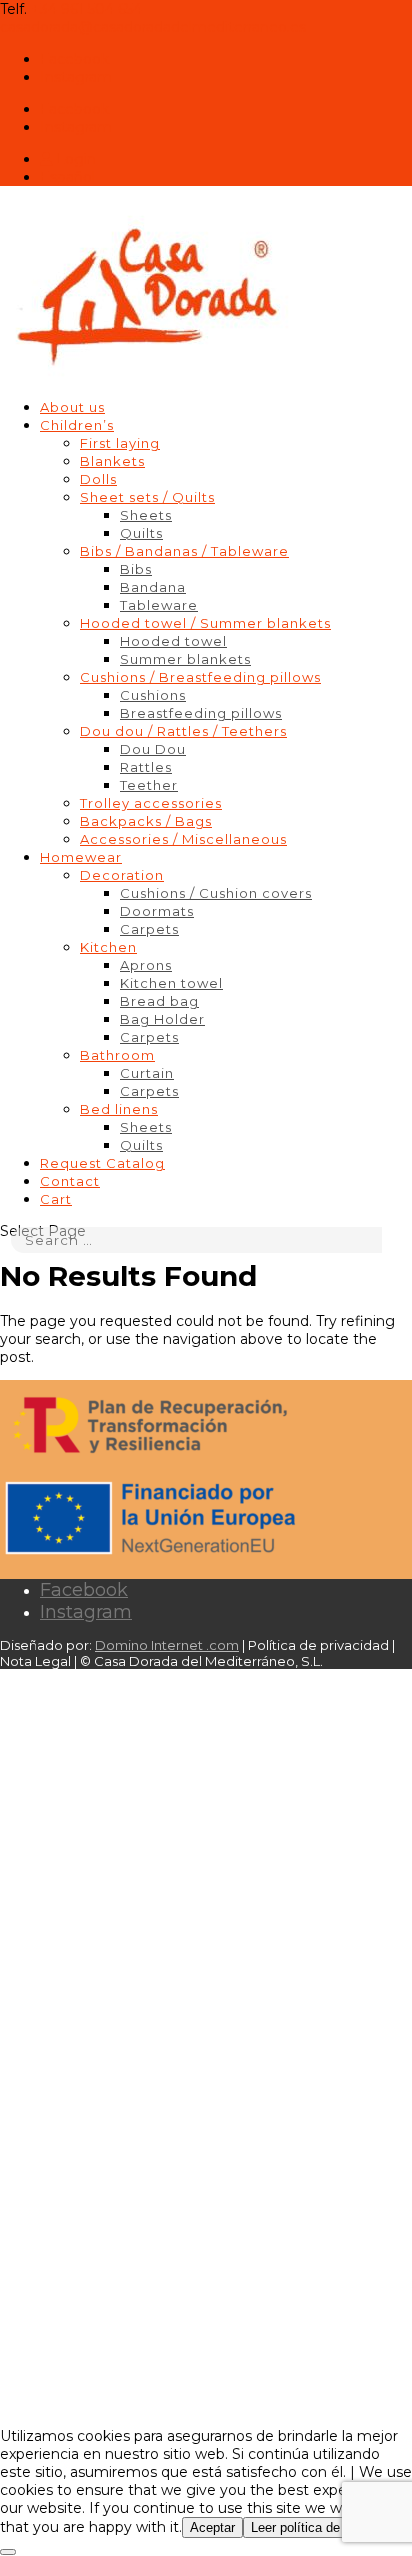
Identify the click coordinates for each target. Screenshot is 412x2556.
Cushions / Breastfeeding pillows (200, 677)
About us (72, 407)
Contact (70, 1181)
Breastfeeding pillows (201, 713)
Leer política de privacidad (327, 2527)
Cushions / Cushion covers (216, 893)
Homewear (81, 857)
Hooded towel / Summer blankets (205, 623)
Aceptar (212, 2527)
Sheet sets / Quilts (147, 497)
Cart (56, 1199)
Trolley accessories (151, 803)
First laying (120, 443)
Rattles (146, 767)
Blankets (112, 461)
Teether (149, 785)
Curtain (147, 1073)
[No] (8, 2552)
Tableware (159, 605)
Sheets (146, 515)
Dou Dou (153, 749)
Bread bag (159, 1001)
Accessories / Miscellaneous (183, 839)
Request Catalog (102, 1163)
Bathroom (117, 1055)
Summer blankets (185, 659)
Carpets (149, 929)
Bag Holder (162, 1019)
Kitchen (108, 947)
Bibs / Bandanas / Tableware (184, 551)
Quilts (141, 533)
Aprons (146, 965)
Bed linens (119, 1109)
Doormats (157, 911)
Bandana (153, 587)
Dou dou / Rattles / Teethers (183, 731)
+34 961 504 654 (86, 9)
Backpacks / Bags (146, 821)
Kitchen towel (171, 983)
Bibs (136, 569)
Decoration (122, 875)
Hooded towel (173, 641)
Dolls (98, 479)
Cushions (153, 695)
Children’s (77, 425)
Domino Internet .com (167, 1645)
